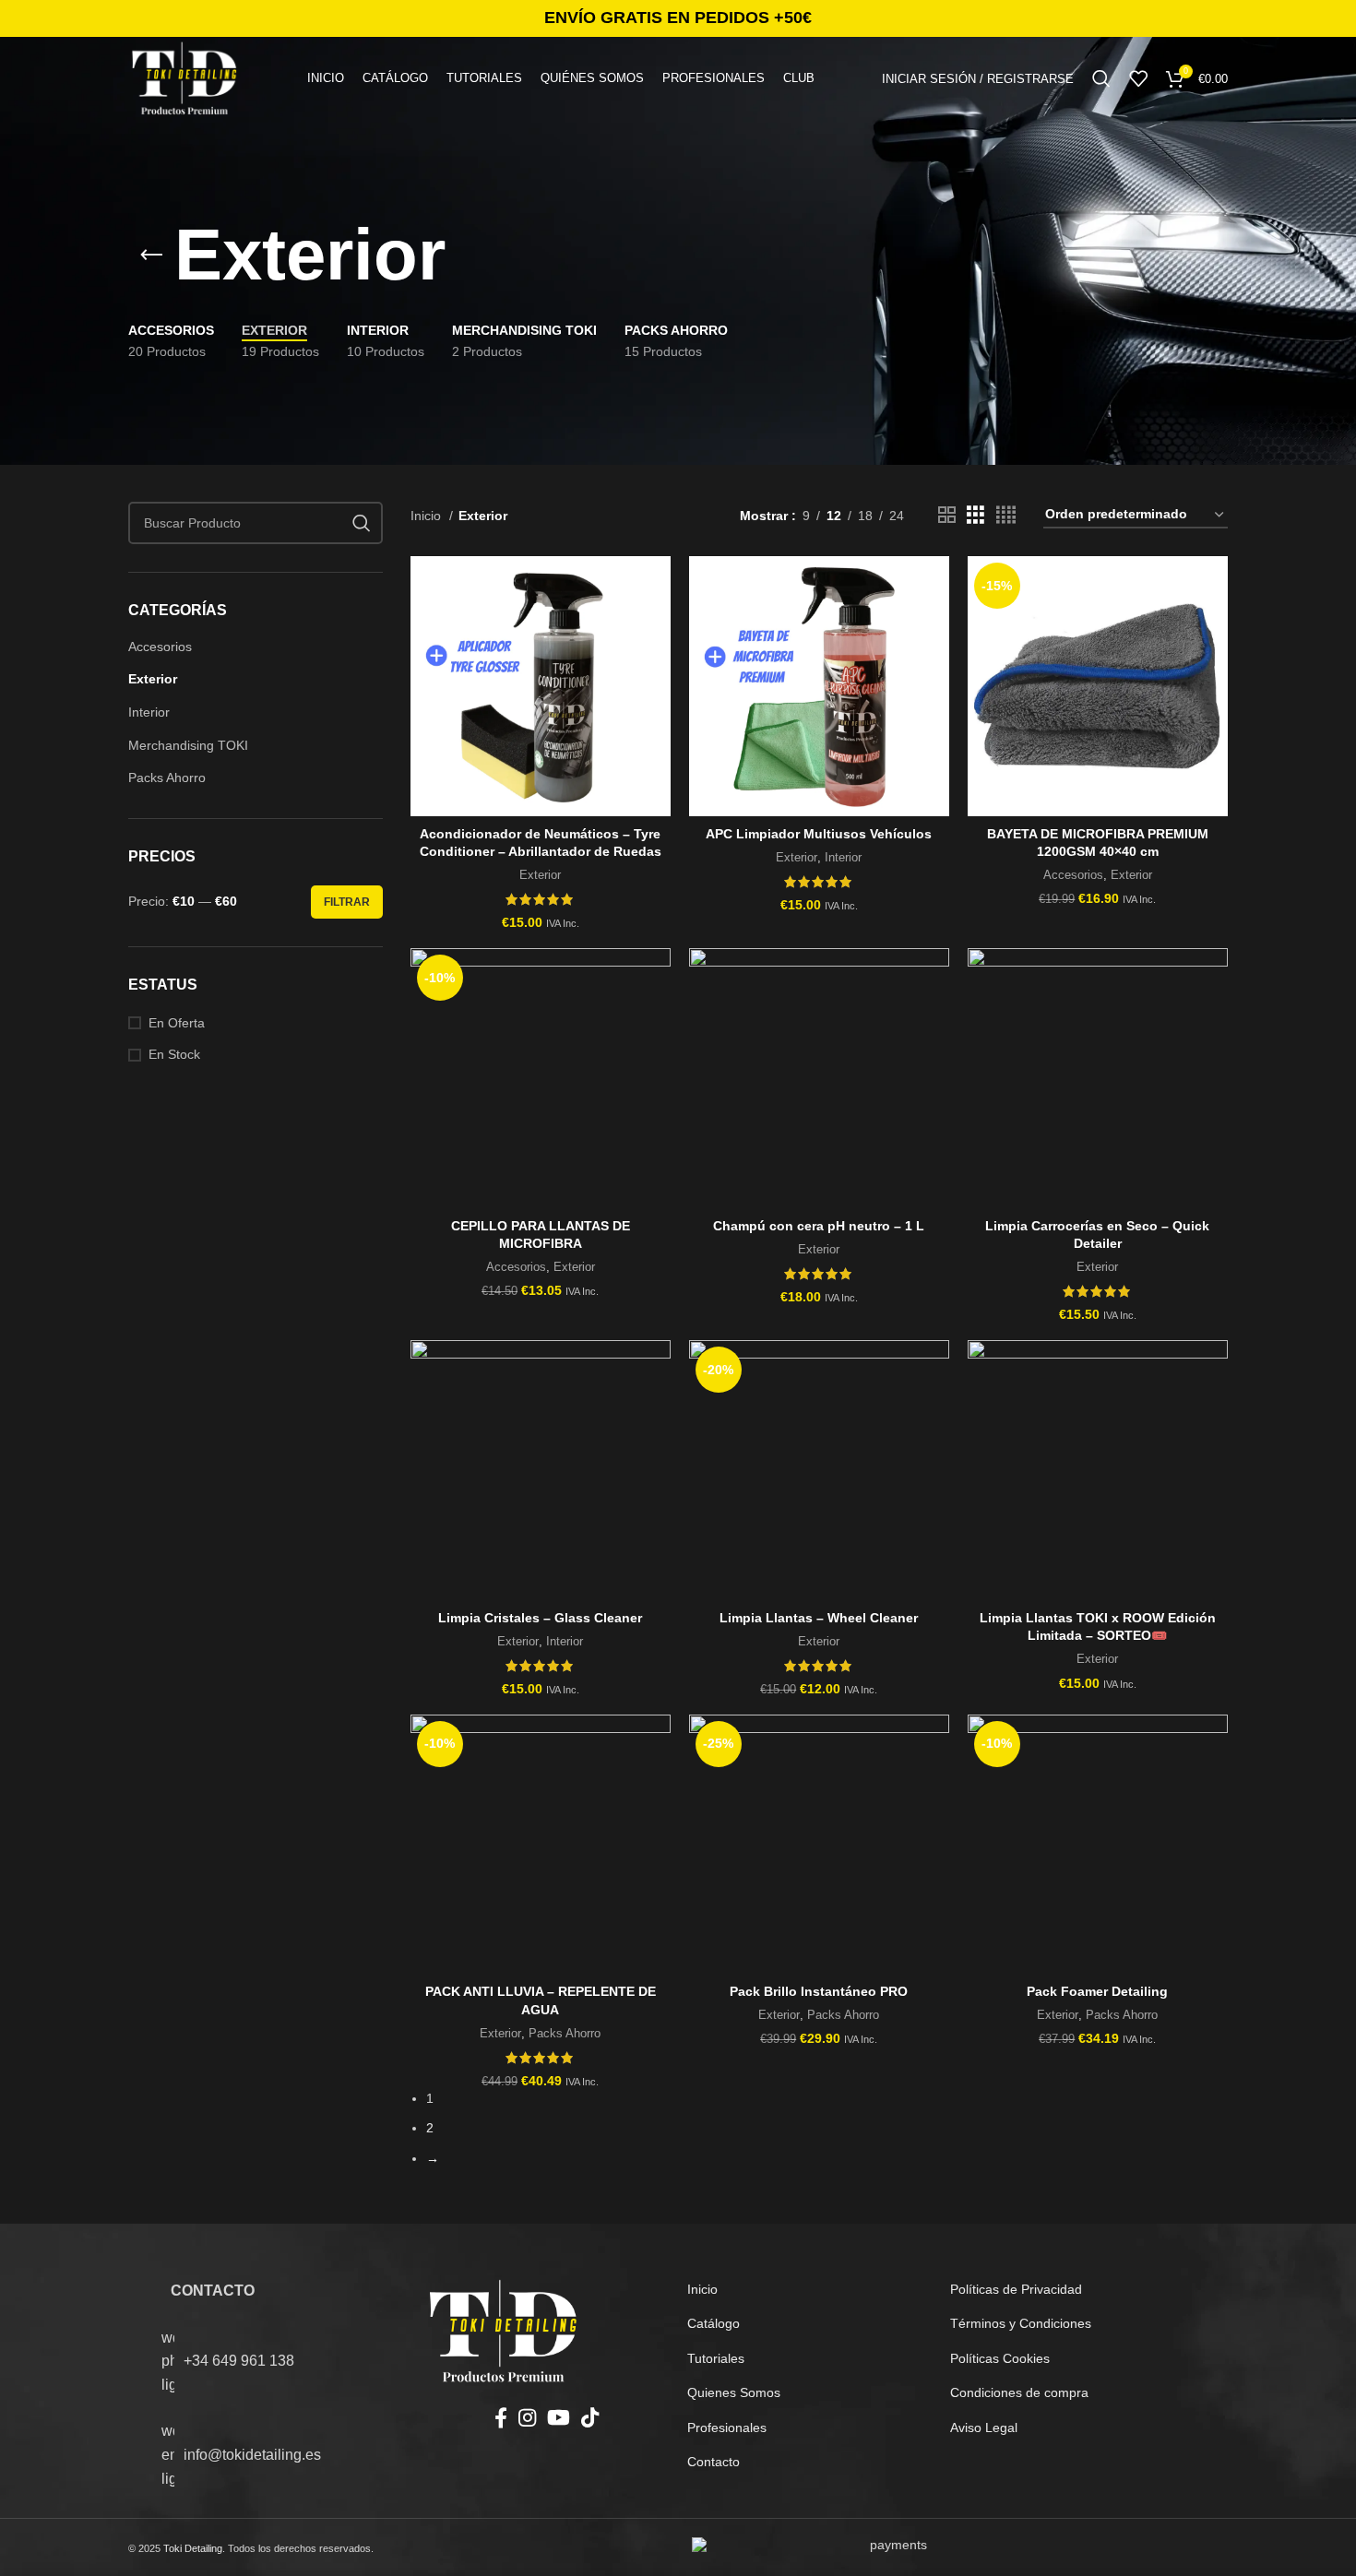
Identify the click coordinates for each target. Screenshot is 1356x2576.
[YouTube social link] (559, 2417)
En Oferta (177, 1023)
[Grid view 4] (1006, 515)
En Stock (174, 1054)
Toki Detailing (193, 2548)
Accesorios (160, 647)
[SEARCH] (362, 523)
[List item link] (284, 2362)
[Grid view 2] (947, 515)
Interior (149, 712)
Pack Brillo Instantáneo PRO (819, 1991)
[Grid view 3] (975, 515)
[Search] (1101, 78)
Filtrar (347, 902)
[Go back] (151, 255)
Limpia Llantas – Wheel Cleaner (819, 1618)
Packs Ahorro (167, 778)
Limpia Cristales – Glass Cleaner (540, 1618)
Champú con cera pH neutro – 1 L (819, 1226)
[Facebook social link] (501, 2417)
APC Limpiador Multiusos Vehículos (819, 834)
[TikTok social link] (590, 2417)
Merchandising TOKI (188, 745)
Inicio (428, 516)
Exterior (153, 679)
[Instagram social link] (527, 2417)
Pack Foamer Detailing (1097, 1991)
